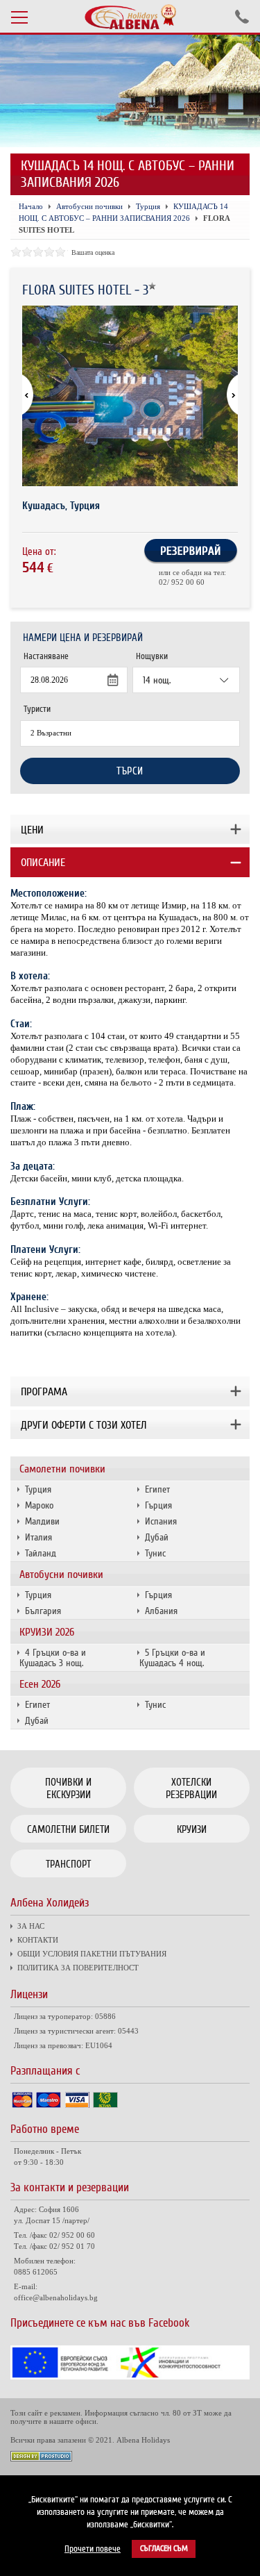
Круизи (192, 1829)
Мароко (39, 1505)
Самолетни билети (68, 1829)
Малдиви (42, 1521)
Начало (31, 206)
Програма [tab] (44, 1392)
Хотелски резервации (191, 1788)
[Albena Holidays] (130, 17)
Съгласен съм (164, 2549)
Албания (161, 1611)
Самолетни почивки (62, 1469)
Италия (38, 1537)
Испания (161, 1521)
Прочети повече (93, 2549)
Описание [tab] (43, 863)
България (43, 1611)
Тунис (155, 1553)
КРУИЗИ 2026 (47, 1632)
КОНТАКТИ (38, 1940)
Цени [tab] (32, 830)
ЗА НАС (31, 1926)
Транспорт (68, 1864)
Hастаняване (46, 656)
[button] (226, 396)
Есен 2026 (40, 1684)
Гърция (158, 1505)
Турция (38, 1489)
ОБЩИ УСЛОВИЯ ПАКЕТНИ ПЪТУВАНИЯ (92, 1954)
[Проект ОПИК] (130, 2376)
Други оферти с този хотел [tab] (84, 1425)
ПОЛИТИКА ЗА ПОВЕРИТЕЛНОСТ (78, 1968)
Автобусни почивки (61, 1574)
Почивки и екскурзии (68, 1788)
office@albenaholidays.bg (56, 2297)
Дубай (157, 1537)
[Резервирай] (191, 561)
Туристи (37, 709)
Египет (157, 1489)
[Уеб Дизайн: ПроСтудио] (41, 2458)
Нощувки (152, 656)
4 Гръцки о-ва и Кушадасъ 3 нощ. (53, 1658)
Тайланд (41, 1553)
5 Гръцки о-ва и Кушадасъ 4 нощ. (172, 1658)
